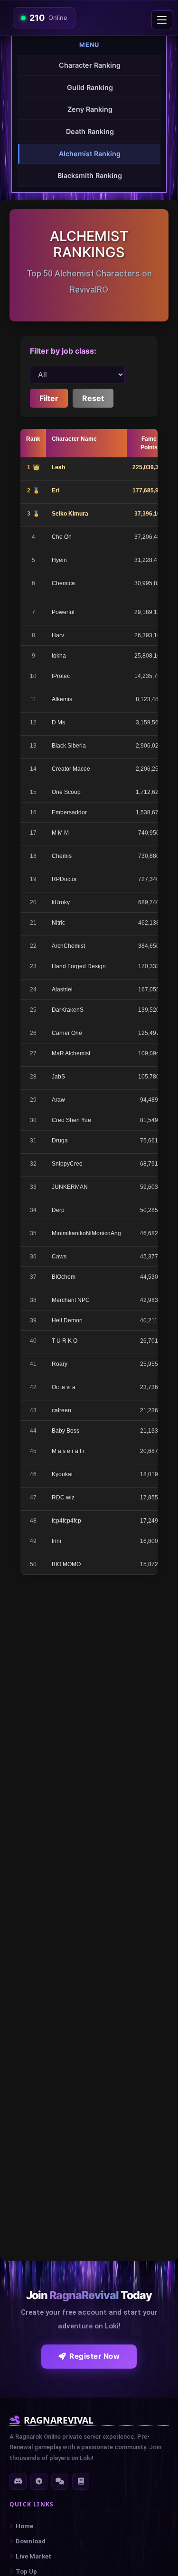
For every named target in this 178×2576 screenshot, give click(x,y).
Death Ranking (90, 131)
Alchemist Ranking (90, 154)
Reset (93, 398)
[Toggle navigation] (162, 20)
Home (24, 2526)
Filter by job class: (63, 351)
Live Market (33, 2556)
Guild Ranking (90, 87)
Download (31, 2541)
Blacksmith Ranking (90, 175)
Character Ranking (90, 65)
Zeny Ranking (90, 109)
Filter (49, 398)
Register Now (94, 2356)
